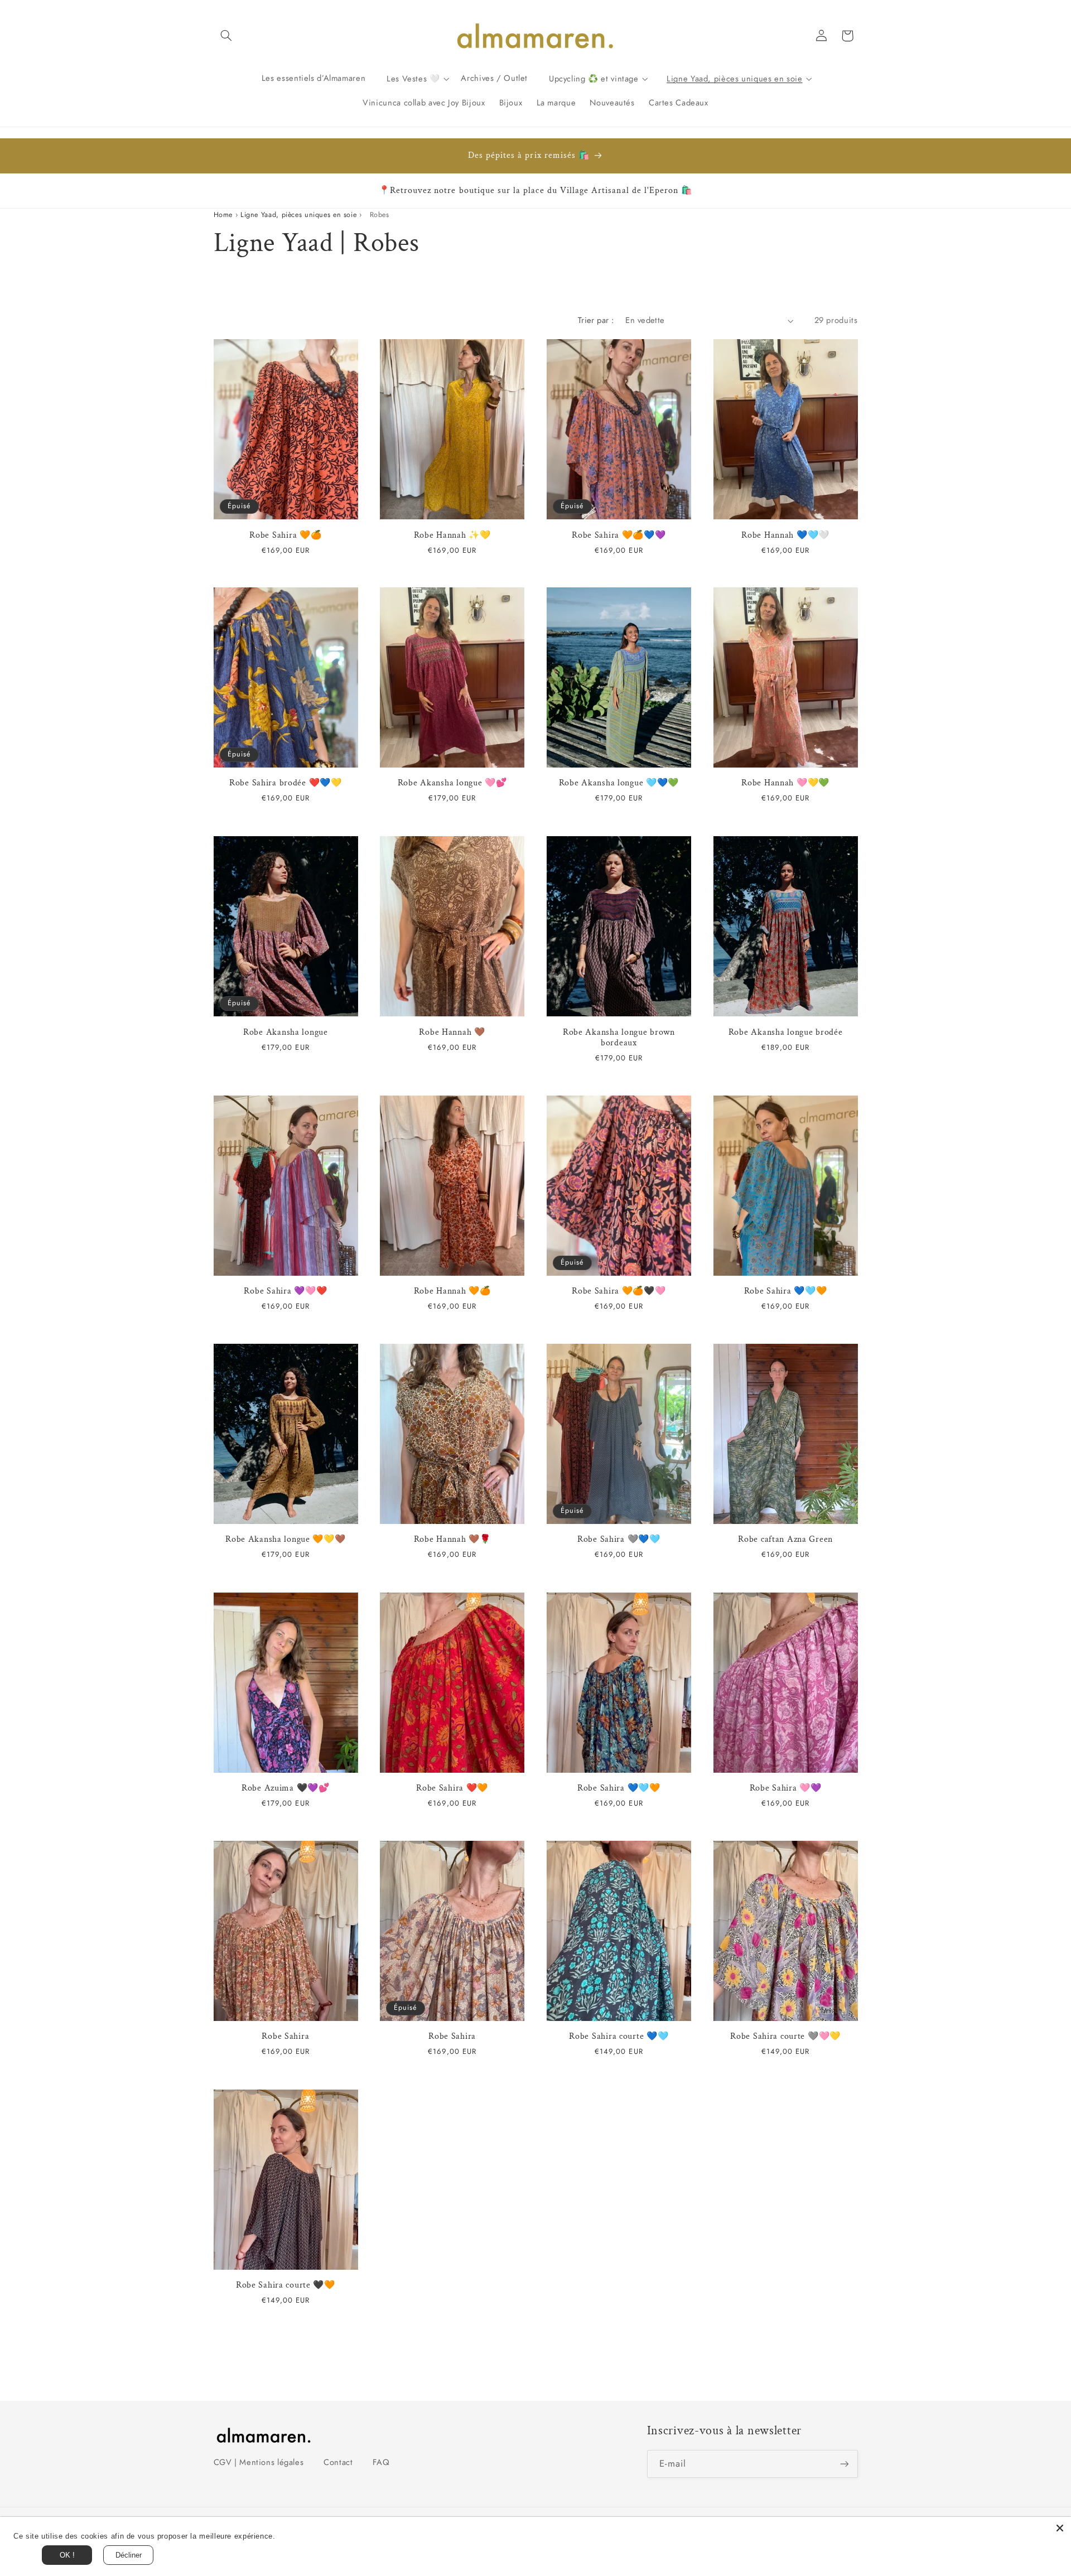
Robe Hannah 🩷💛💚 (785, 783)
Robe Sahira (285, 2037)
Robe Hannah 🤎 (452, 1032)
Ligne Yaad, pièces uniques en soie (734, 78)
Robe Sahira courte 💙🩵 (619, 2037)
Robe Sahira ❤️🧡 (452, 1788)
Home (223, 215)
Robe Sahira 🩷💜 (786, 1788)
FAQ (381, 2462)
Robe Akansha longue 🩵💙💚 (619, 783)
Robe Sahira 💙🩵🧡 (786, 1291)
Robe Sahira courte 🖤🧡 (286, 2285)
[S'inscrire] (844, 2464)
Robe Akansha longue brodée (786, 1032)
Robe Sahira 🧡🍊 (285, 535)
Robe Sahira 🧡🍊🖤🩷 (619, 1291)
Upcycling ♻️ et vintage (594, 78)
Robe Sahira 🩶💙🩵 (619, 1540)
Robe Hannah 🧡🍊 (452, 1291)
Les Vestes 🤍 (413, 78)
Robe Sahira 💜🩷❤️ (285, 1291)
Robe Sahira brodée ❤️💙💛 (286, 783)
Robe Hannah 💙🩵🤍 (785, 535)
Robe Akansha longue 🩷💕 (452, 783)
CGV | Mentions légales (259, 2462)
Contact (338, 2462)
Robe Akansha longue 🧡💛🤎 (286, 1540)
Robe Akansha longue (286, 1032)
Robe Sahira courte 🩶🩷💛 (785, 2037)
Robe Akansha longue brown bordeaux (619, 1037)
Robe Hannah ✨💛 (452, 535)
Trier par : (596, 320)
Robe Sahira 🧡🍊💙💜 (619, 535)
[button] (226, 36)
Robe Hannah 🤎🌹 (452, 1540)
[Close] (1060, 2528)
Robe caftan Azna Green (785, 1540)
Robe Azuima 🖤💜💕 (286, 1788)
